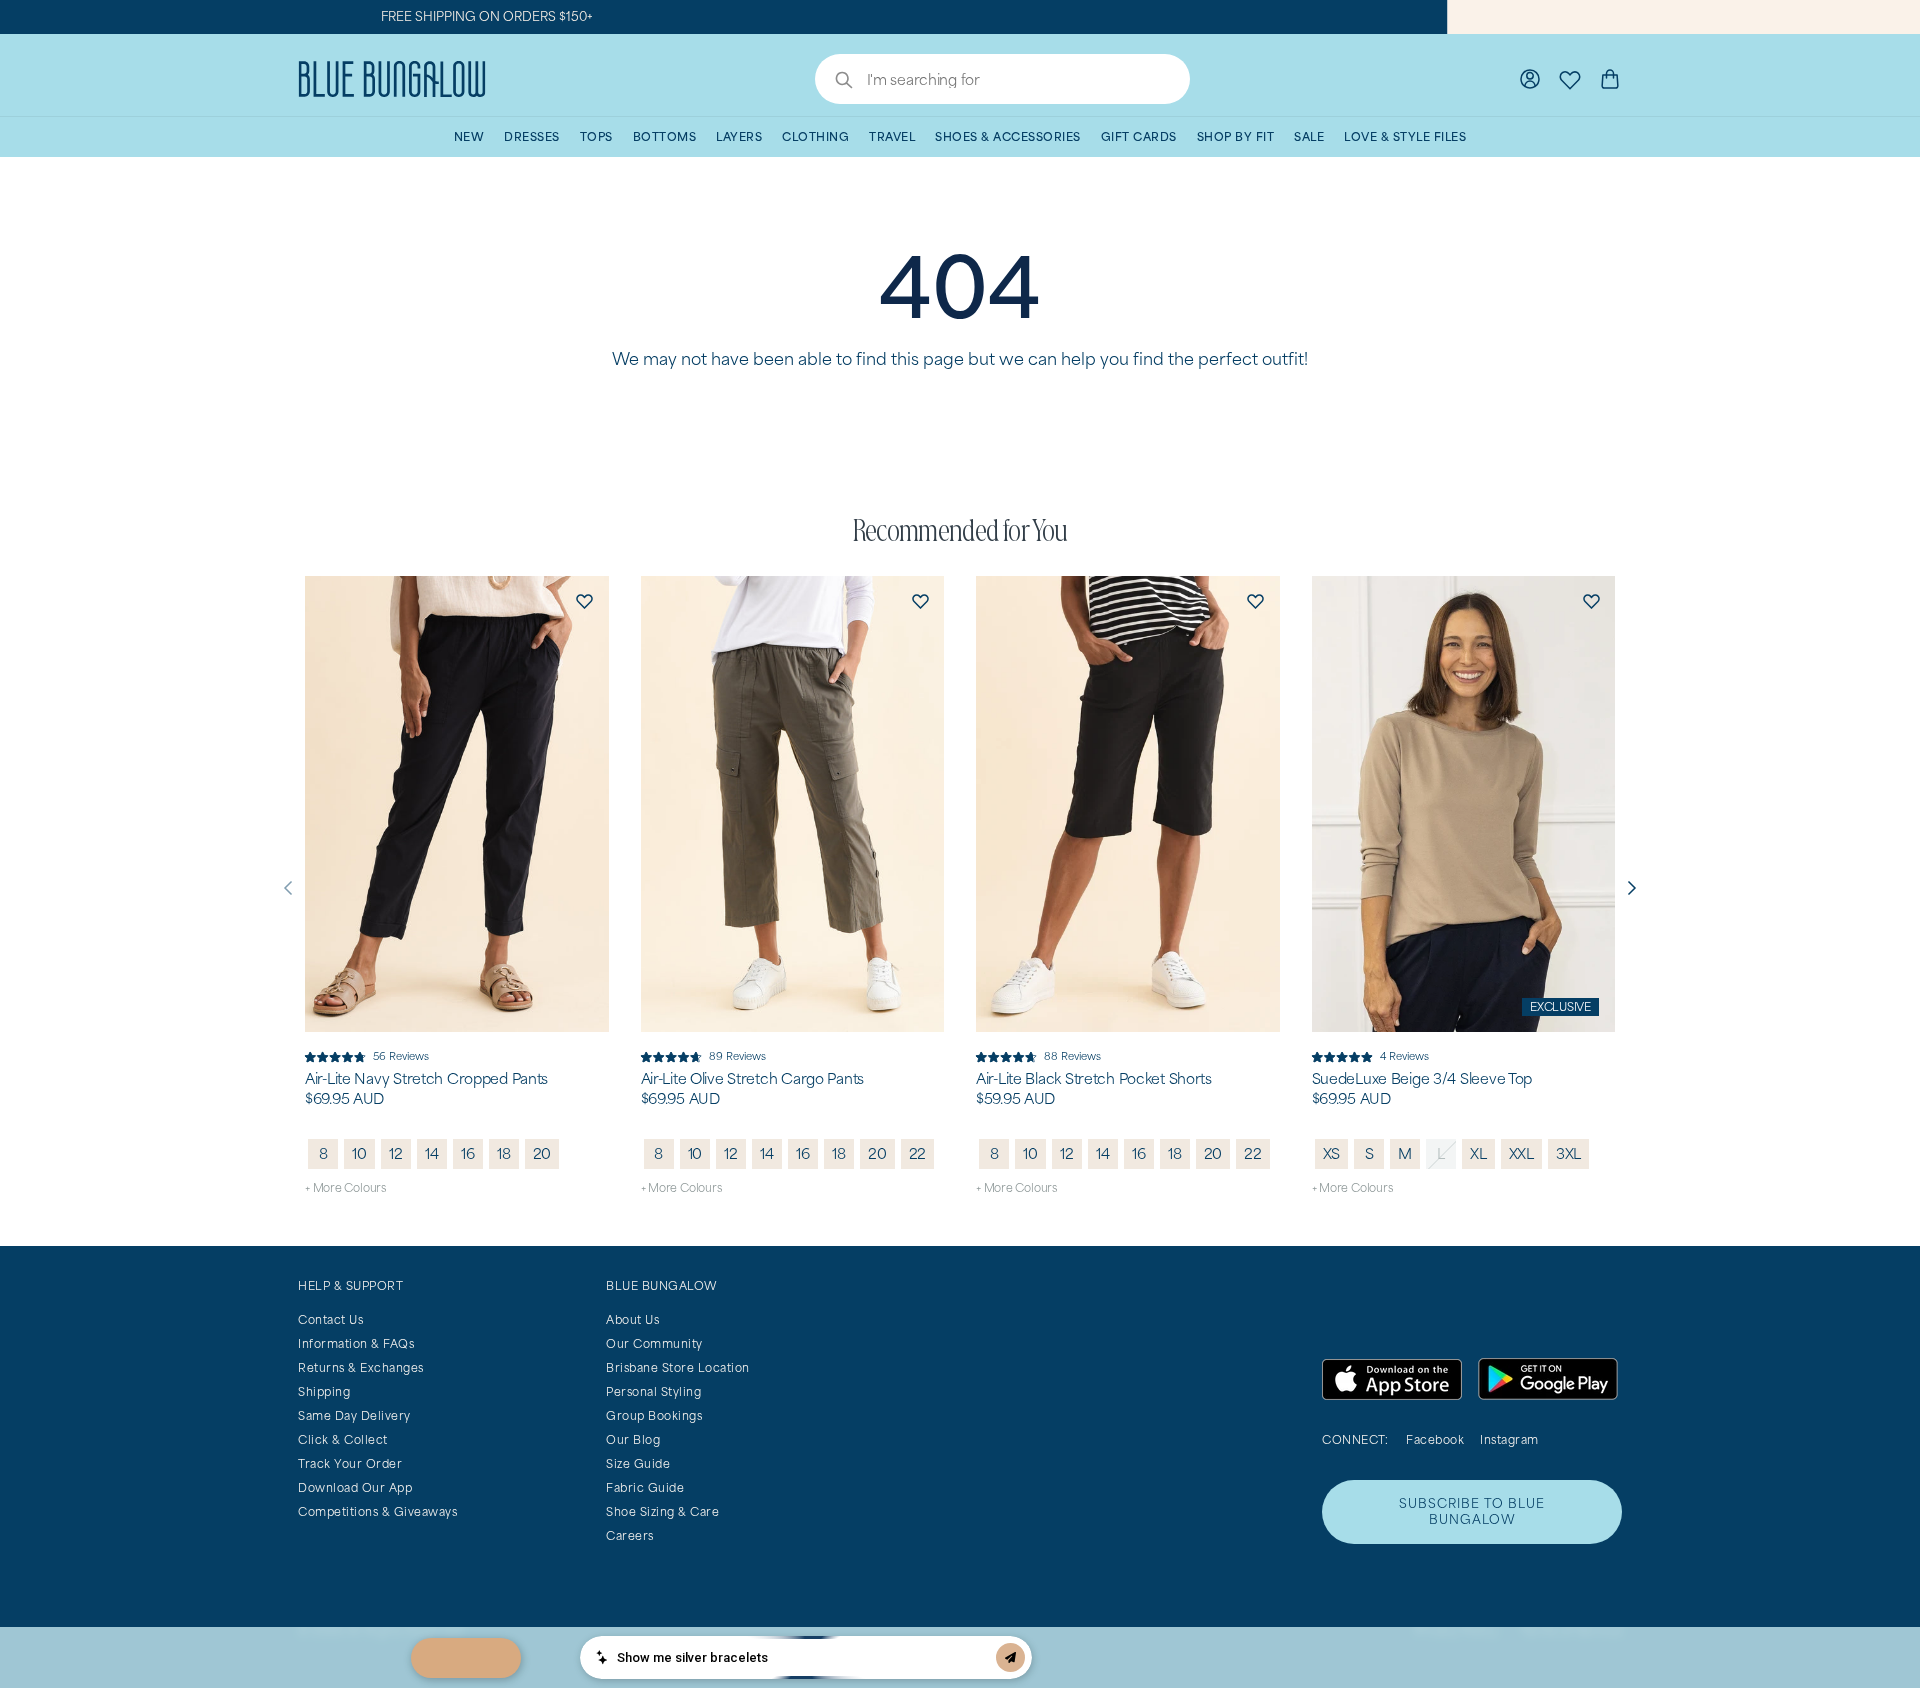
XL (1478, 1153)
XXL (1521, 1153)
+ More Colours (345, 1187)
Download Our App (355, 1487)
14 (432, 1153)
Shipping (324, 1391)
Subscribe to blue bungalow (1472, 1511)
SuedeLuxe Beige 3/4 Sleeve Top (1422, 1079)
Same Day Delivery (354, 1415)
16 (468, 1153)
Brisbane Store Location (678, 1367)
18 (504, 1153)
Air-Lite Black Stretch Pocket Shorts (1094, 1079)
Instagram (1509, 1439)
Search (834, 82)
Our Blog (633, 1439)
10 (359, 1153)
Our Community (654, 1343)
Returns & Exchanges (361, 1367)
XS (1332, 1153)
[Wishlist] (1570, 79)
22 (918, 1153)
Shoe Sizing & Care (662, 1511)
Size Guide (638, 1463)
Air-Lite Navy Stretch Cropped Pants (426, 1079)
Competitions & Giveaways (377, 1511)
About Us (632, 1319)
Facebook (1435, 1439)
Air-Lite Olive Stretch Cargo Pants (752, 1079)
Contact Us (330, 1319)
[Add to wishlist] (585, 600)
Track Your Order (350, 1463)
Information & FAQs (356, 1343)
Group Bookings (654, 1415)
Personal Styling (653, 1391)
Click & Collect (343, 1439)
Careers (630, 1535)
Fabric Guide (645, 1487)
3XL (1568, 1153)
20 (542, 1153)
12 (396, 1153)
